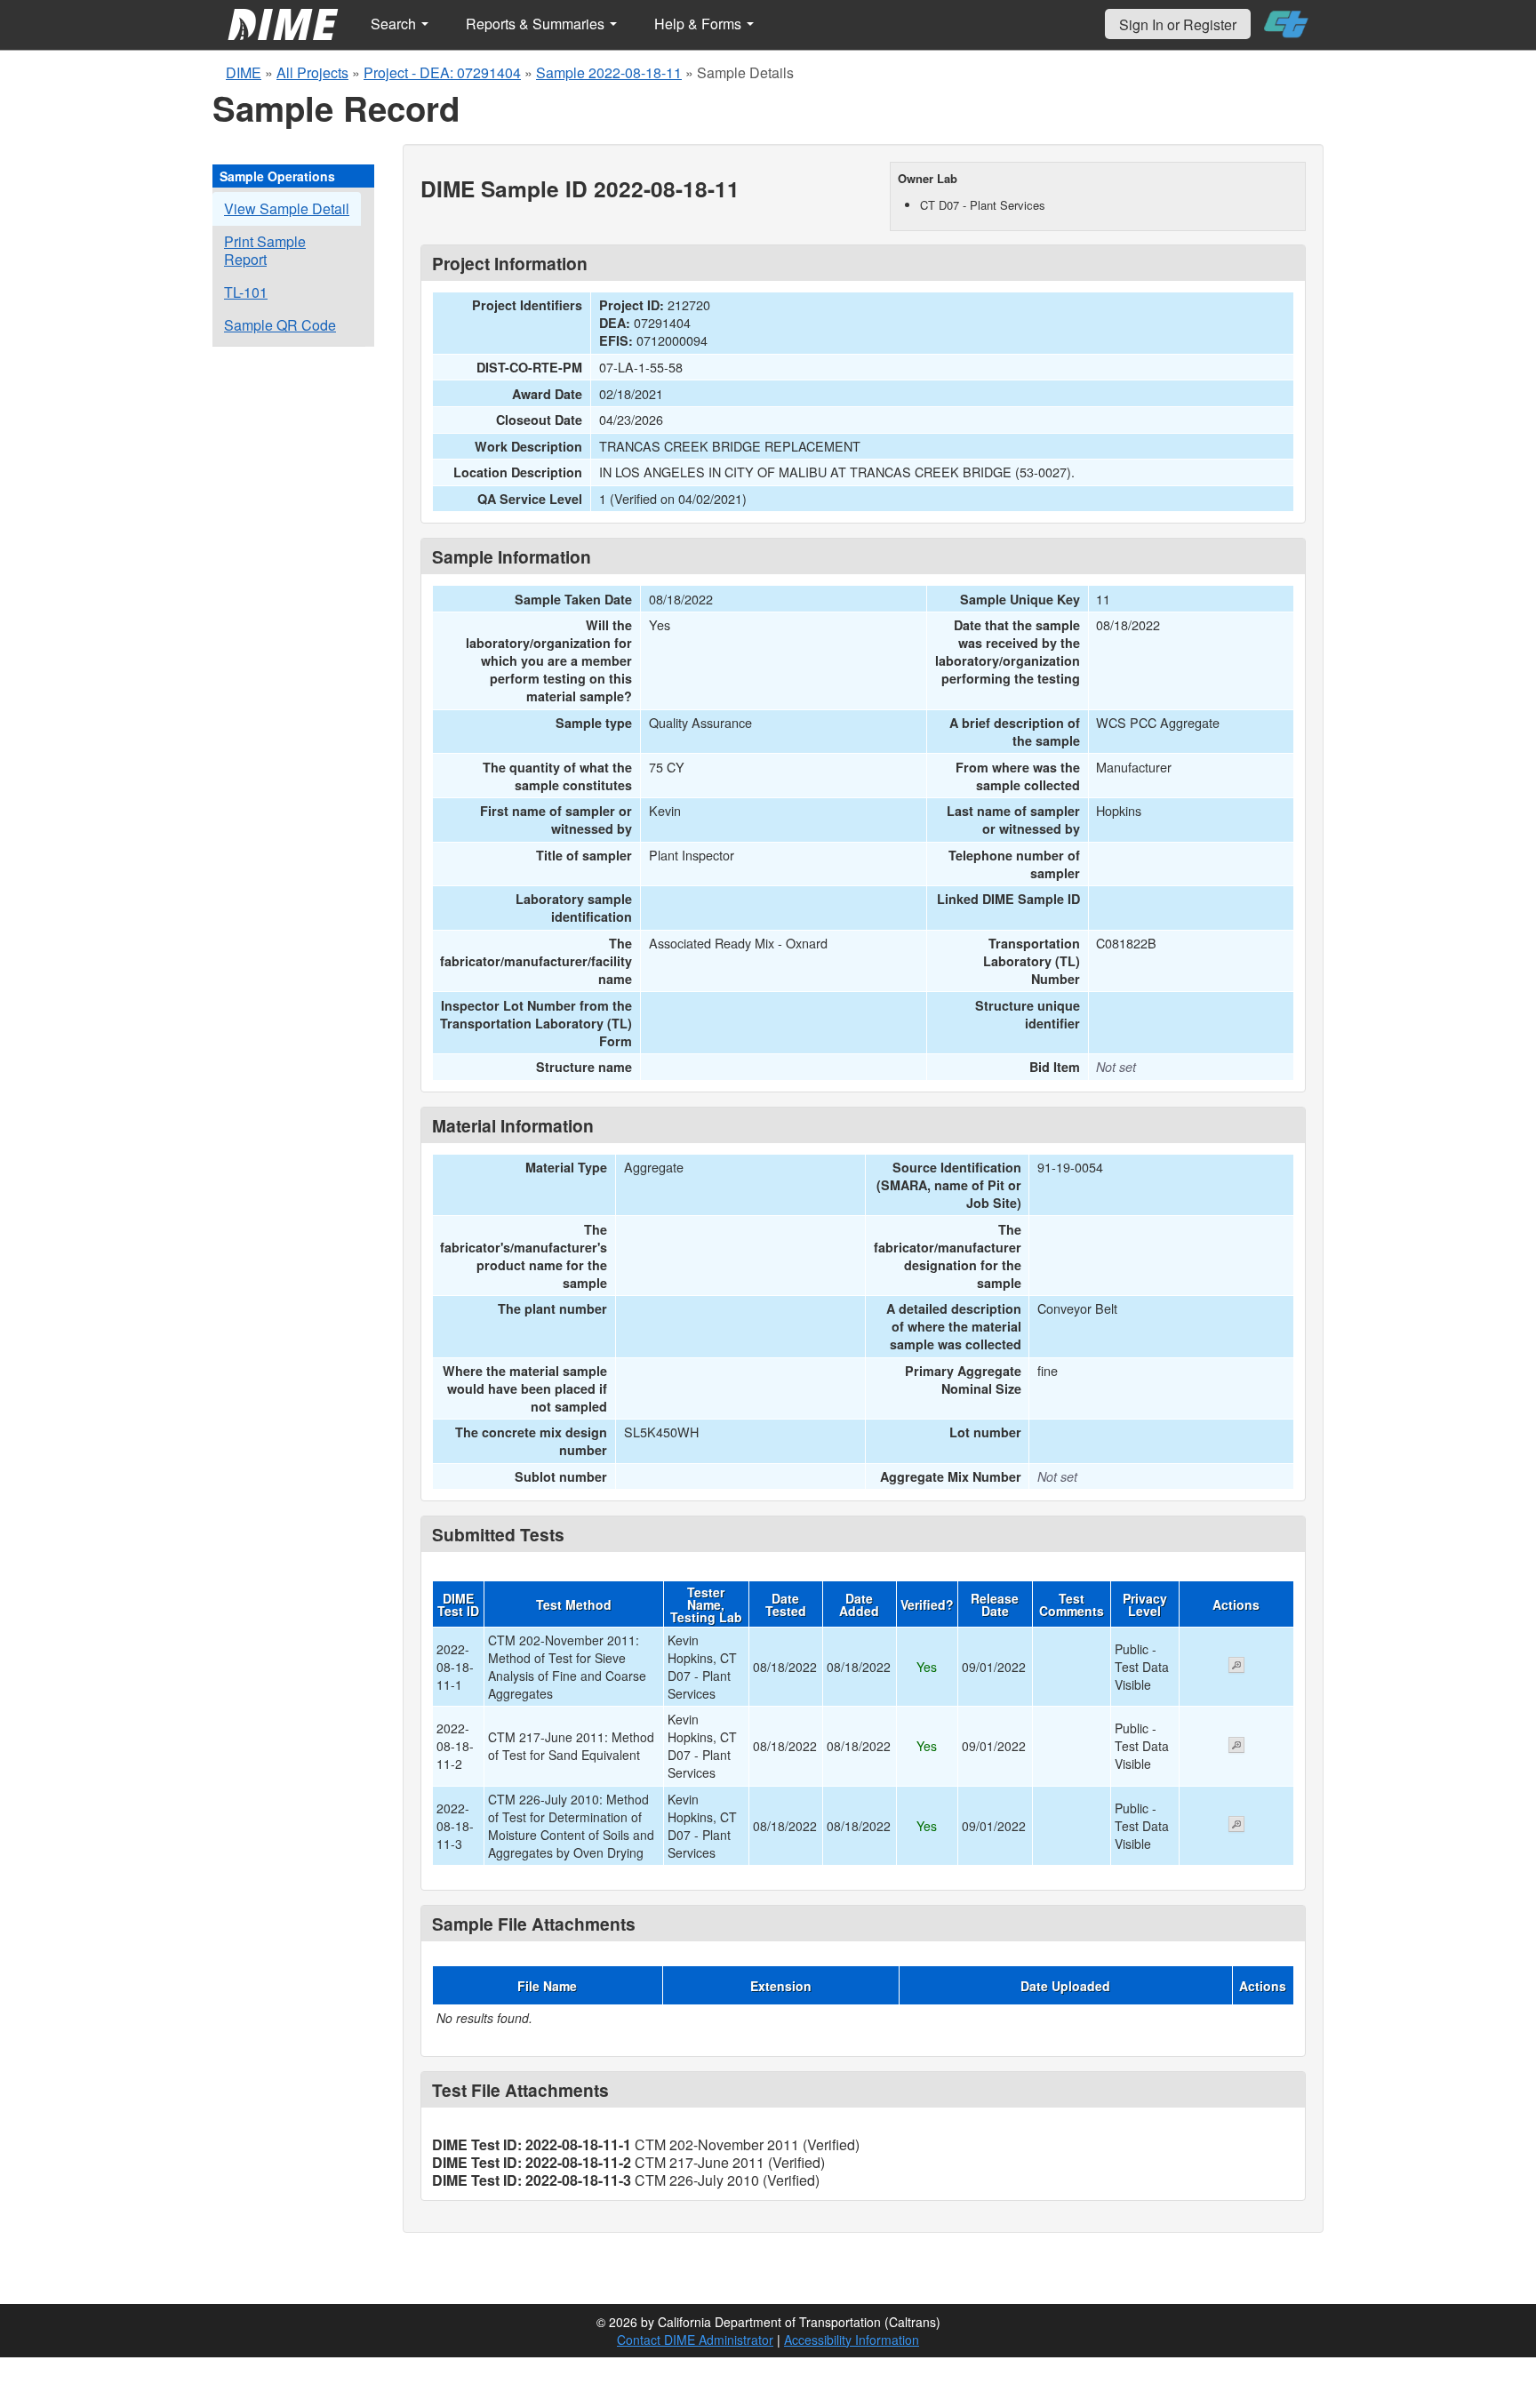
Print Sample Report (265, 250)
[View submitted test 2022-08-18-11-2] (1236, 1747)
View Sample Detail (287, 208)
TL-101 (246, 292)
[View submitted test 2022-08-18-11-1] (1236, 1667)
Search (395, 24)
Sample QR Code (280, 325)
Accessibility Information (852, 2340)
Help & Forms (700, 24)
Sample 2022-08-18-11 (609, 72)
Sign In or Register (1178, 24)
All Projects (312, 72)
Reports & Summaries (537, 24)
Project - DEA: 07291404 (442, 72)
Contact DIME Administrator (695, 2340)
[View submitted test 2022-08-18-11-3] (1236, 1826)
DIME (244, 72)
